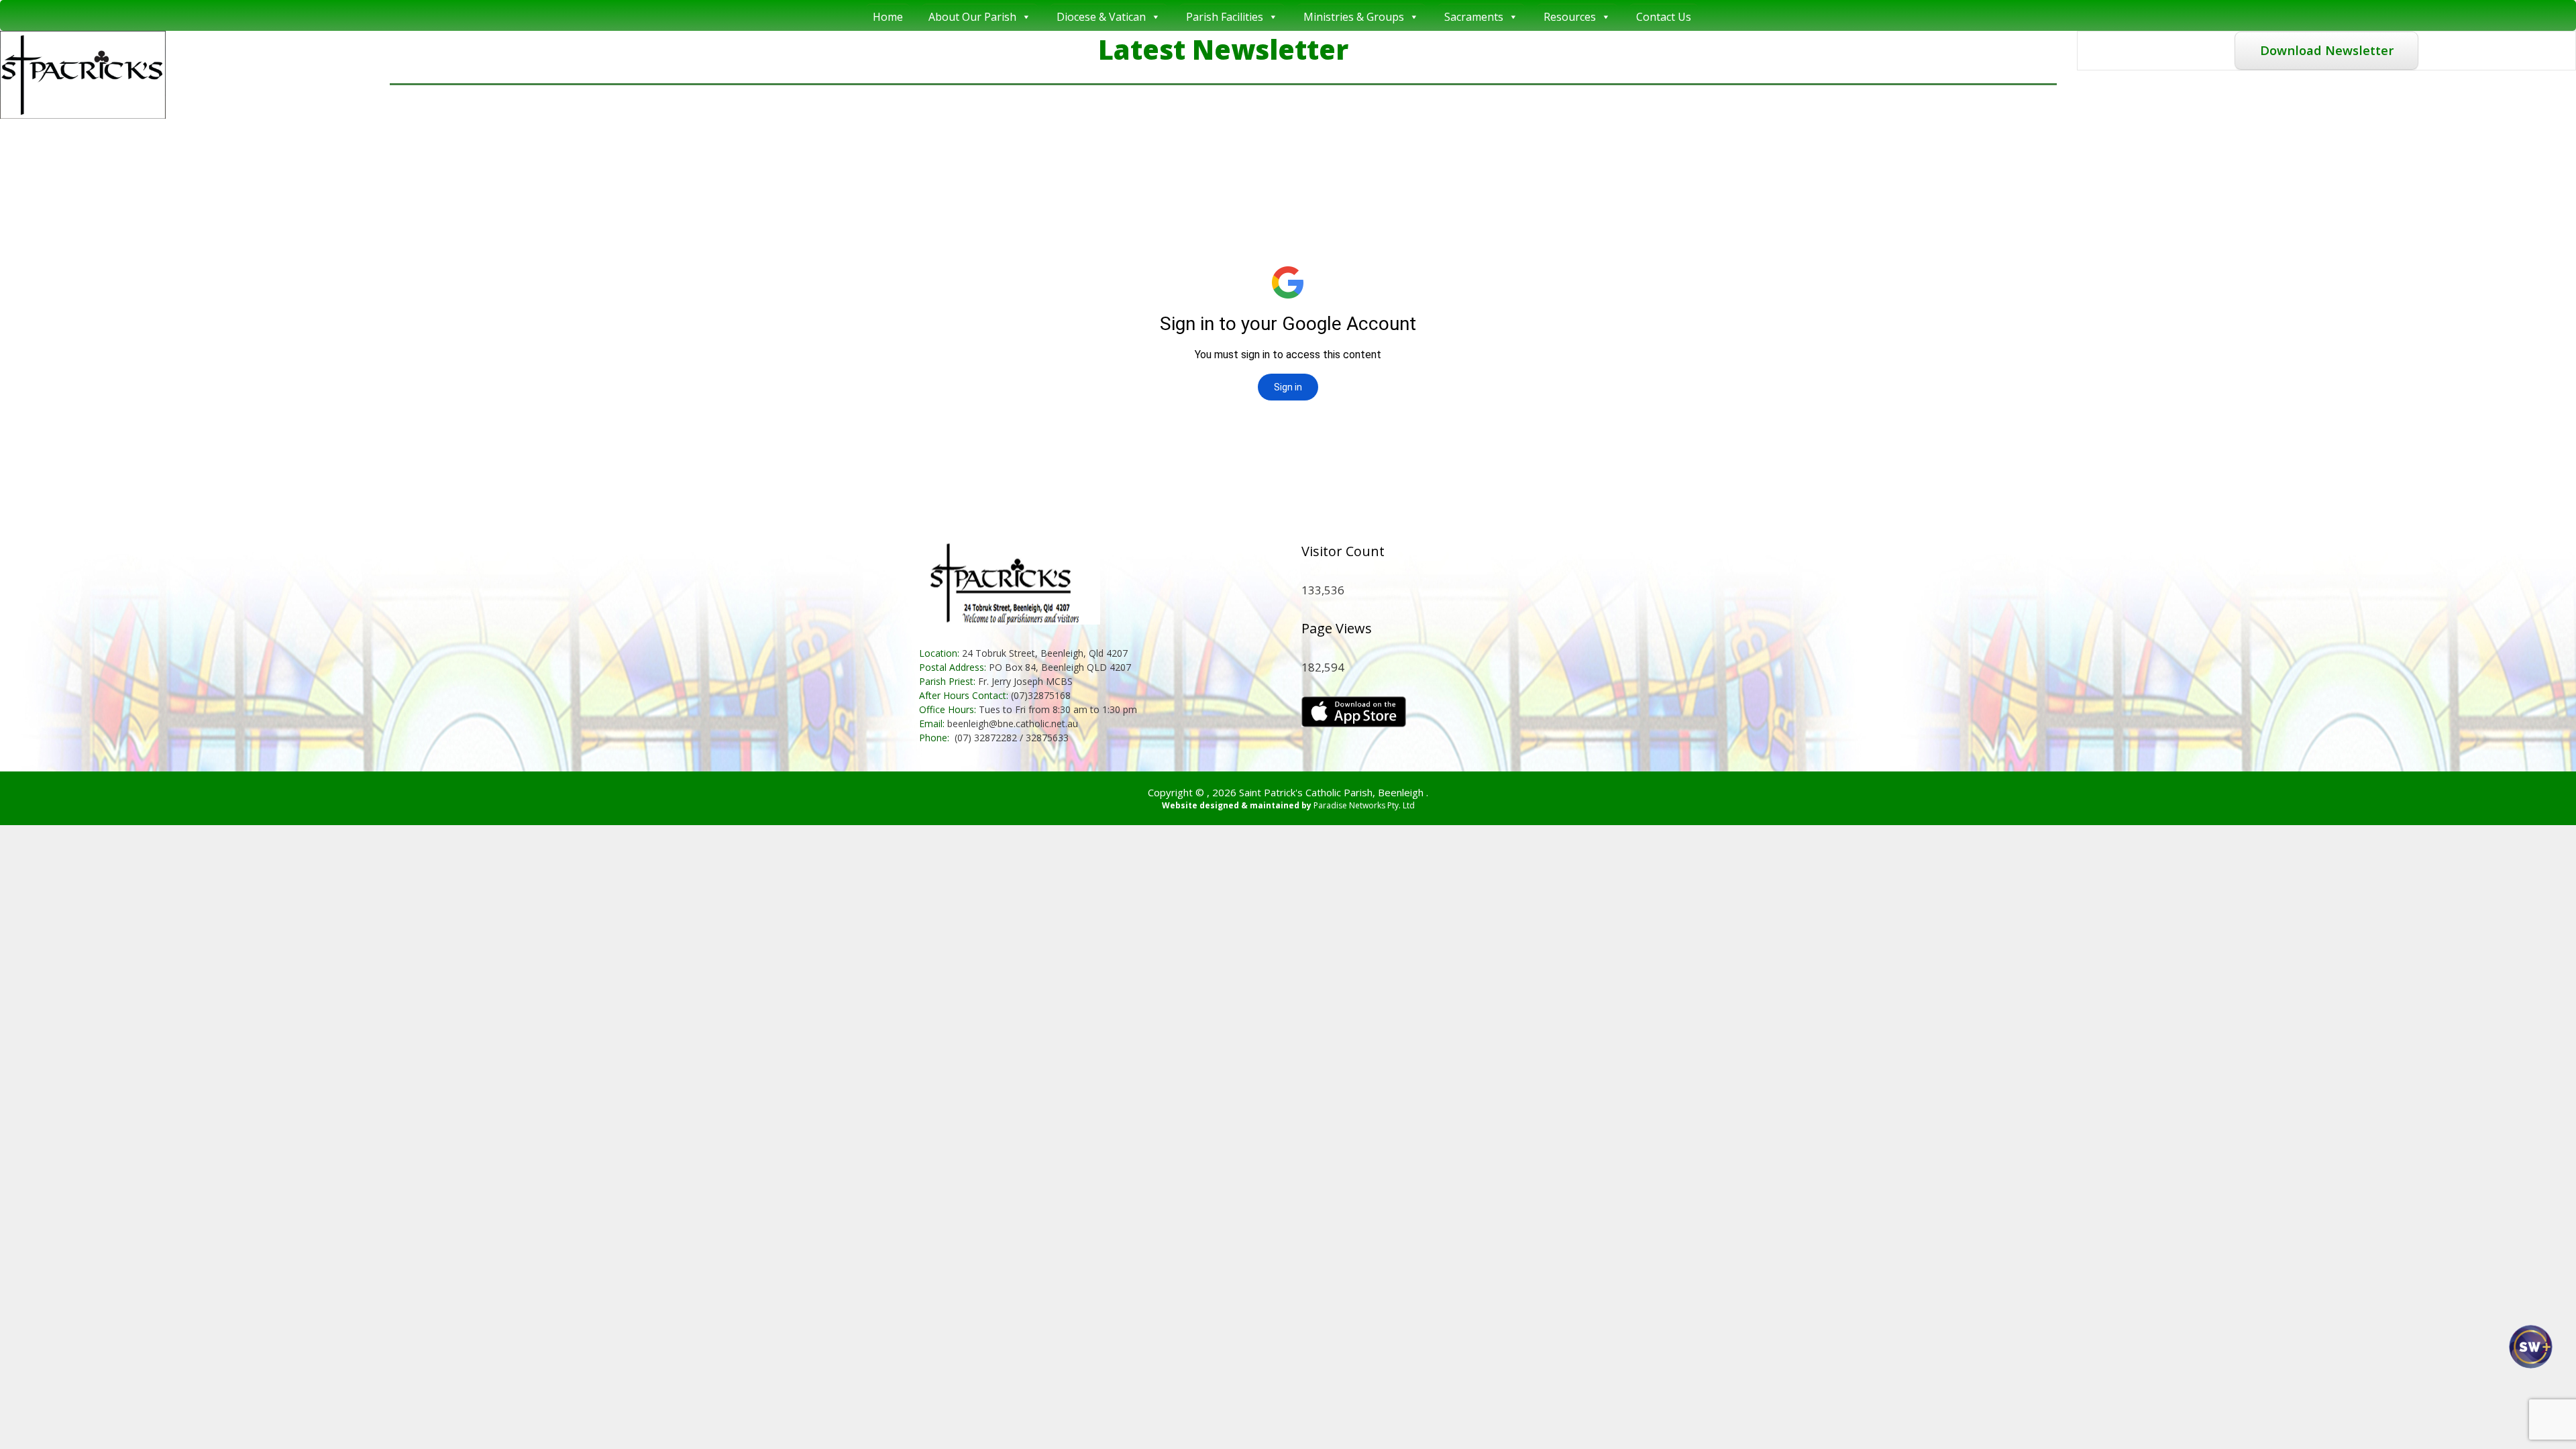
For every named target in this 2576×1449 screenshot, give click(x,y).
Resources (1570, 17)
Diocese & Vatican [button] (1101, 17)
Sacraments (1474, 17)
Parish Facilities (1225, 17)
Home (888, 17)
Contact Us (1664, 17)
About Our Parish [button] (972, 17)
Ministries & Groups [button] (1354, 17)
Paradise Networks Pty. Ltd (1364, 805)
